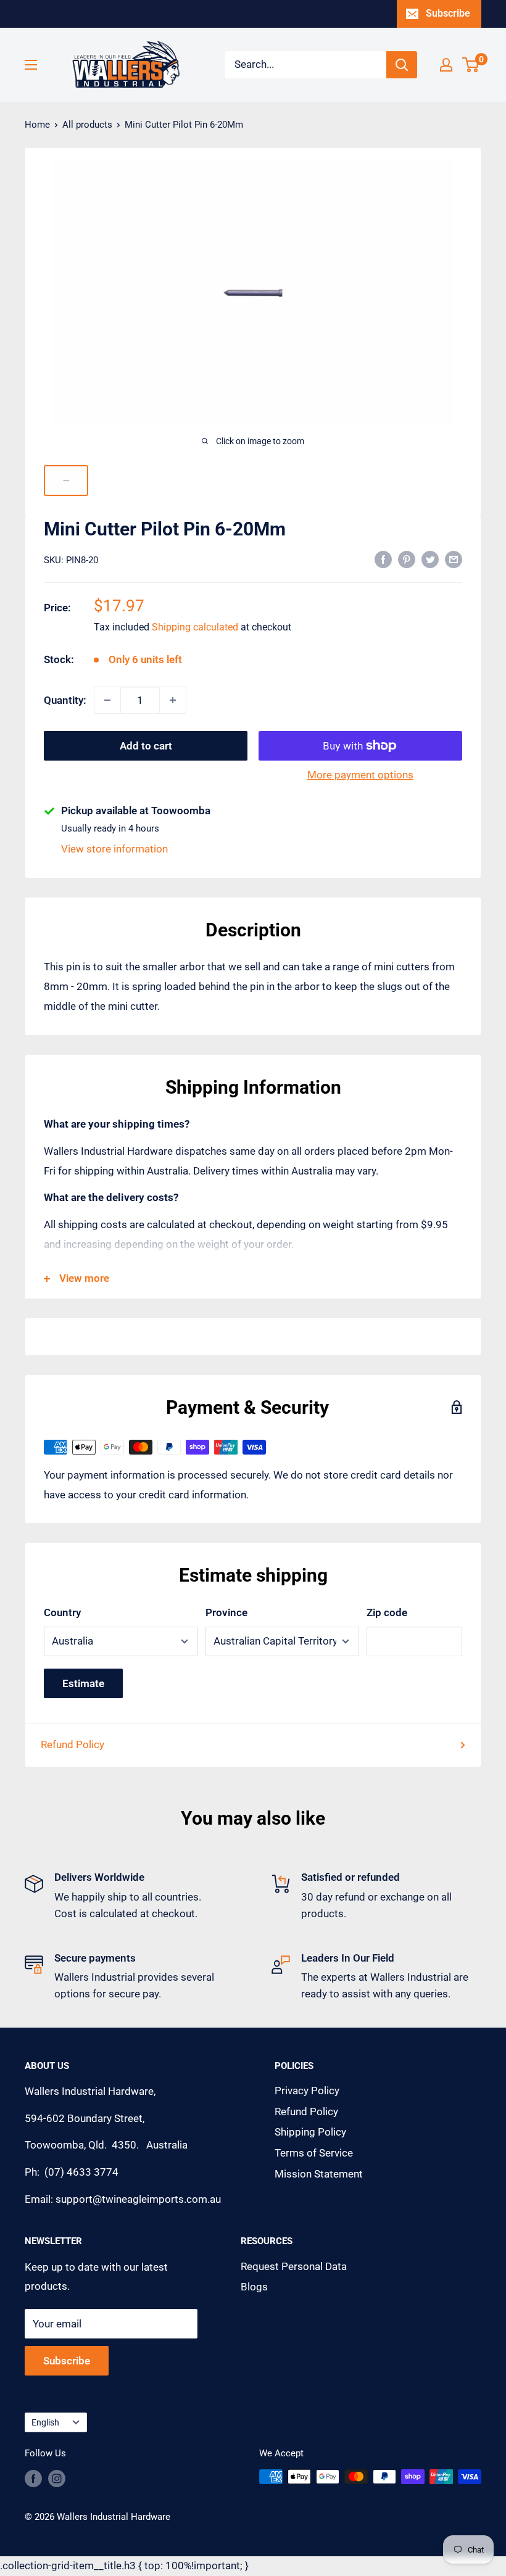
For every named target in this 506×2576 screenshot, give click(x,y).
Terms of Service (314, 2153)
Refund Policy (73, 1744)
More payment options (360, 775)
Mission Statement (319, 2174)
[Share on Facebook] (383, 559)
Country (62, 1612)
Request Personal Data (294, 2266)
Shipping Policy (310, 2132)
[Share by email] (454, 559)
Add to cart (146, 746)
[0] (471, 65)
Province (226, 1612)
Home (37, 125)
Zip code (387, 1612)
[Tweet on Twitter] (430, 559)
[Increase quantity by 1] (173, 700)
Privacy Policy (307, 2091)
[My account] (446, 65)
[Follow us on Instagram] (57, 2478)
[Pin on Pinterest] (407, 559)
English (45, 2423)
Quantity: (65, 700)
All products (87, 125)
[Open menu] (31, 65)
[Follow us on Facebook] (33, 2478)
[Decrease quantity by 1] (107, 700)
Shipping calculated (195, 627)
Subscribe (448, 13)
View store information (114, 849)
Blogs (254, 2287)
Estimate (83, 1683)
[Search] (402, 65)
